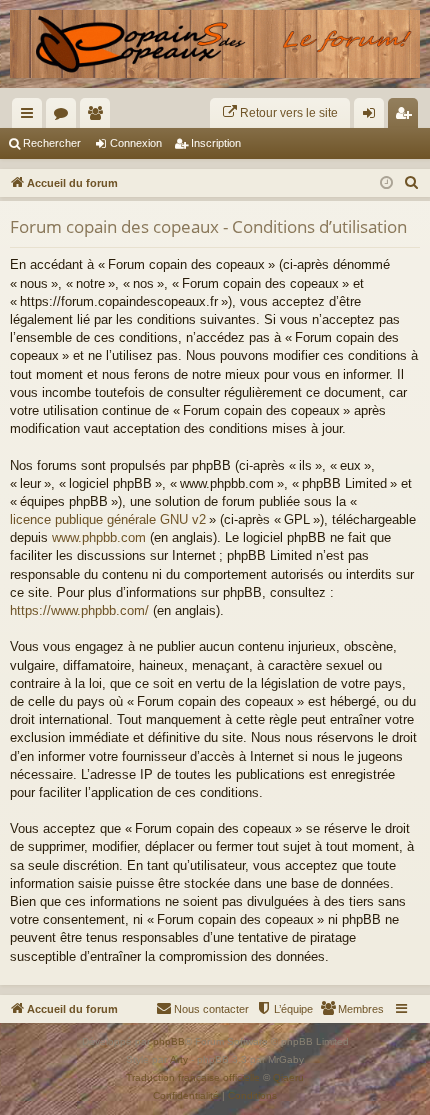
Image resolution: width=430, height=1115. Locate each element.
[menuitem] (280, 113)
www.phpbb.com (99, 537)
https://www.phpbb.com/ (79, 610)
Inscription (216, 143)
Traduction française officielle (193, 1077)
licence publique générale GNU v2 (108, 519)
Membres (99, 117)
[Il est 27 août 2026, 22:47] (386, 183)
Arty (179, 1059)
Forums (65, 117)
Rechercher (52, 143)
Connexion (136, 143)
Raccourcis (31, 117)
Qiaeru (288, 1077)
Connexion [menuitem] (373, 117)
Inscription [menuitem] (407, 117)
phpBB (169, 1041)
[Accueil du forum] (215, 44)
